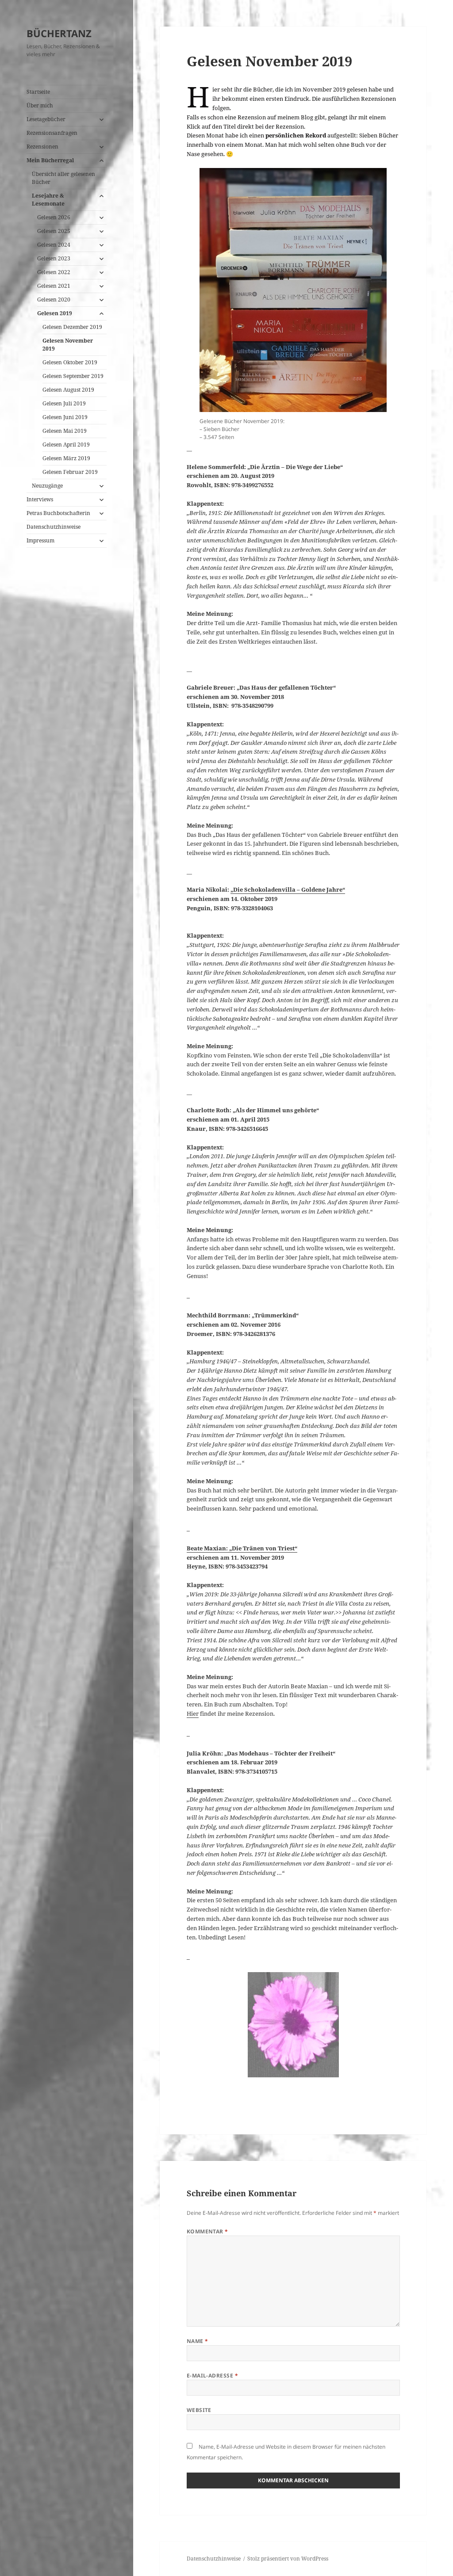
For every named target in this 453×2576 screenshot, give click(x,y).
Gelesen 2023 (54, 258)
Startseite (38, 92)
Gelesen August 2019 (68, 390)
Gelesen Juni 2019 (65, 417)
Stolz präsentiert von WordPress (288, 2559)
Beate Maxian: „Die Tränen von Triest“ (242, 1548)
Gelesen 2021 (54, 286)
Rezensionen (42, 147)
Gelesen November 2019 (68, 345)
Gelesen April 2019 (66, 445)
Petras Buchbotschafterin (58, 513)
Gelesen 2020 (54, 300)
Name (198, 2341)
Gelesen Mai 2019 (65, 431)
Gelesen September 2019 (73, 376)
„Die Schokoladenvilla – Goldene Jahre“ (288, 889)
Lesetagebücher (46, 119)
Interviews (40, 499)
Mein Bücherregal (50, 160)
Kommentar (207, 2231)
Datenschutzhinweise (54, 527)
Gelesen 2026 (54, 217)
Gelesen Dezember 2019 (72, 327)
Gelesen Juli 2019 (64, 403)
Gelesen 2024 (54, 245)
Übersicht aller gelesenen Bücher (63, 178)
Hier (193, 1714)
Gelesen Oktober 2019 (70, 362)
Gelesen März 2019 (66, 458)
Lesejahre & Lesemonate (48, 200)
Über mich (40, 105)
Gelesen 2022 (54, 272)
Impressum (40, 540)
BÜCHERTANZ (59, 33)
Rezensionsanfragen (52, 133)
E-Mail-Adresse (213, 2376)
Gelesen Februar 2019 (70, 472)
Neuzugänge (47, 486)
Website (199, 2410)
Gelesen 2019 (55, 313)
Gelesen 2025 (54, 231)
